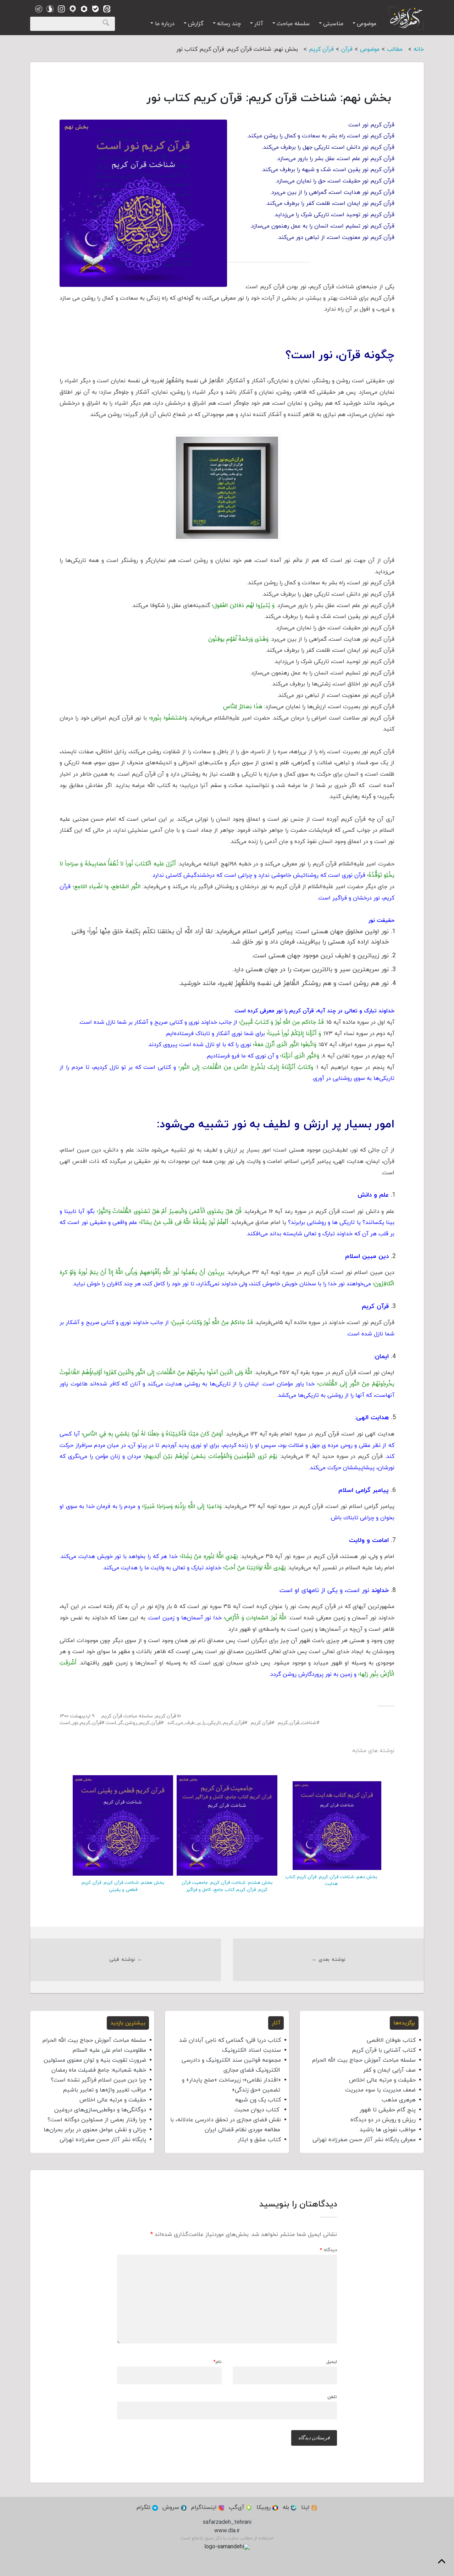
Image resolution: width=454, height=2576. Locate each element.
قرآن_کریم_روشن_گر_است (133, 1723)
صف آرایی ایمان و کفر (389, 2070)
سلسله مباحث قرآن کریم (127, 1716)
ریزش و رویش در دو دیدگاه (383, 2120)
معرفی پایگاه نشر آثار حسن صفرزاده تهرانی (364, 2140)
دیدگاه (328, 2250)
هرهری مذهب (399, 2100)
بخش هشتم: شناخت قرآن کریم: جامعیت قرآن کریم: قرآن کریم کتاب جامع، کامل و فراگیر (227, 1886)
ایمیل (332, 2362)
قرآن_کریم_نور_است (81, 1723)
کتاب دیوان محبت (258, 2110)
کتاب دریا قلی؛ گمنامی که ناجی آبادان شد (230, 2040)
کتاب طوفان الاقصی (391, 2040)
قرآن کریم (166, 1716)
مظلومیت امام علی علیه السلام (109, 2050)
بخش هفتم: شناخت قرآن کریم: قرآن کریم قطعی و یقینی (123, 1886)
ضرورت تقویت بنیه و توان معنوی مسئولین (95, 2060)
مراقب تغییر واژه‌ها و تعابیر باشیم (104, 2090)
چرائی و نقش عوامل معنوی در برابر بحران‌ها (95, 2130)
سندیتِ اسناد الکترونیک (251, 2050)
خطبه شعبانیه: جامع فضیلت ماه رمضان (99, 2070)
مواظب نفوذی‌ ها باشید (388, 2130)
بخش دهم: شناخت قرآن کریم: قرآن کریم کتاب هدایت (331, 1880)
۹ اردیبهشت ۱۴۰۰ (77, 1716)
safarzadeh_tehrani (227, 2522)
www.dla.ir (227, 2531)
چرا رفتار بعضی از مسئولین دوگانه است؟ (97, 2120)
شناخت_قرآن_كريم (297, 1723)
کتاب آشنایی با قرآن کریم (384, 2050)
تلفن (332, 2397)
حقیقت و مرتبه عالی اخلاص (382, 2080)
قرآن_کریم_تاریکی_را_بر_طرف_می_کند (206, 1723)
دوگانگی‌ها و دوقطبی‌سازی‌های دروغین (100, 2110)
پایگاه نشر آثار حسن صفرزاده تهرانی (103, 2140)
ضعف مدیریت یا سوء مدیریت (380, 2090)
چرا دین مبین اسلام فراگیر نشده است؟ (98, 2080)
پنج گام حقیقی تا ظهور (388, 2110)
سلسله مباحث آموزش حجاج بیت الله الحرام (364, 2060)
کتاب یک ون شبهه (258, 2100)
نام (218, 2362)
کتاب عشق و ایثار (259, 2140)
